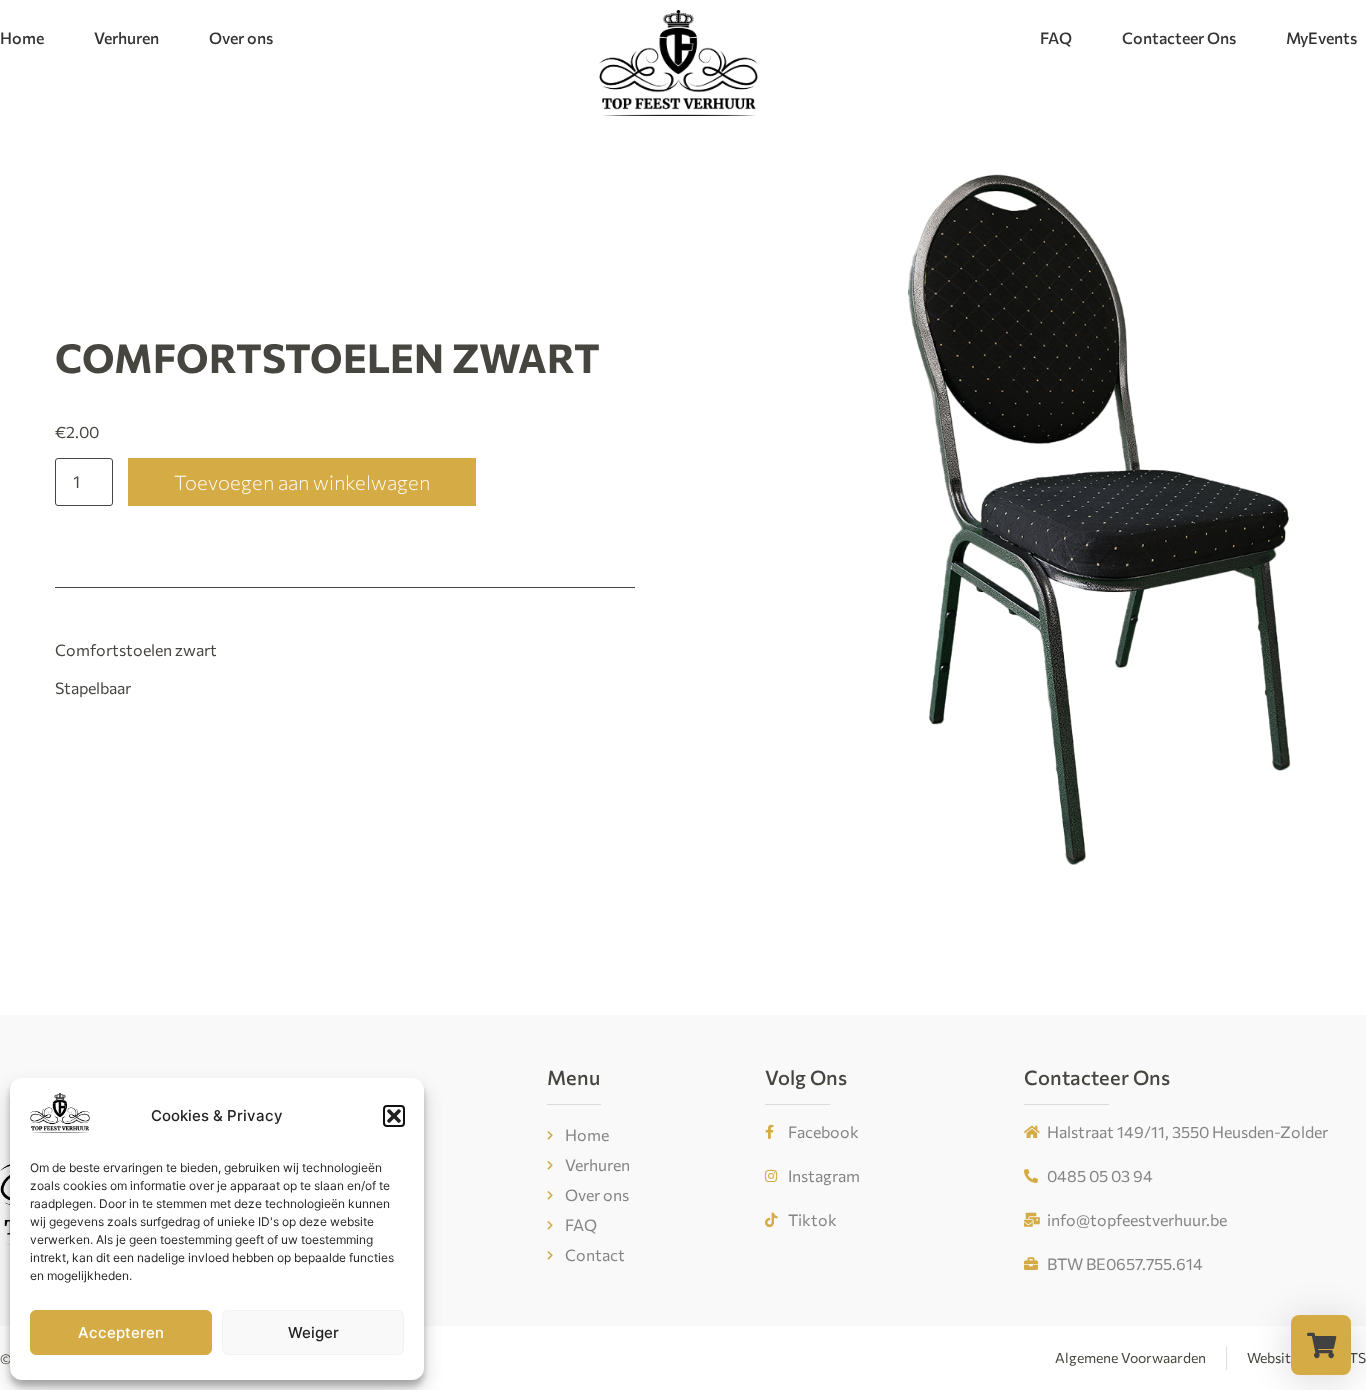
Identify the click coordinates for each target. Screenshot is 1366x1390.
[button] (394, 1116)
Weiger (313, 1332)
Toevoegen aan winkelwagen (302, 482)
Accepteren (121, 1332)
